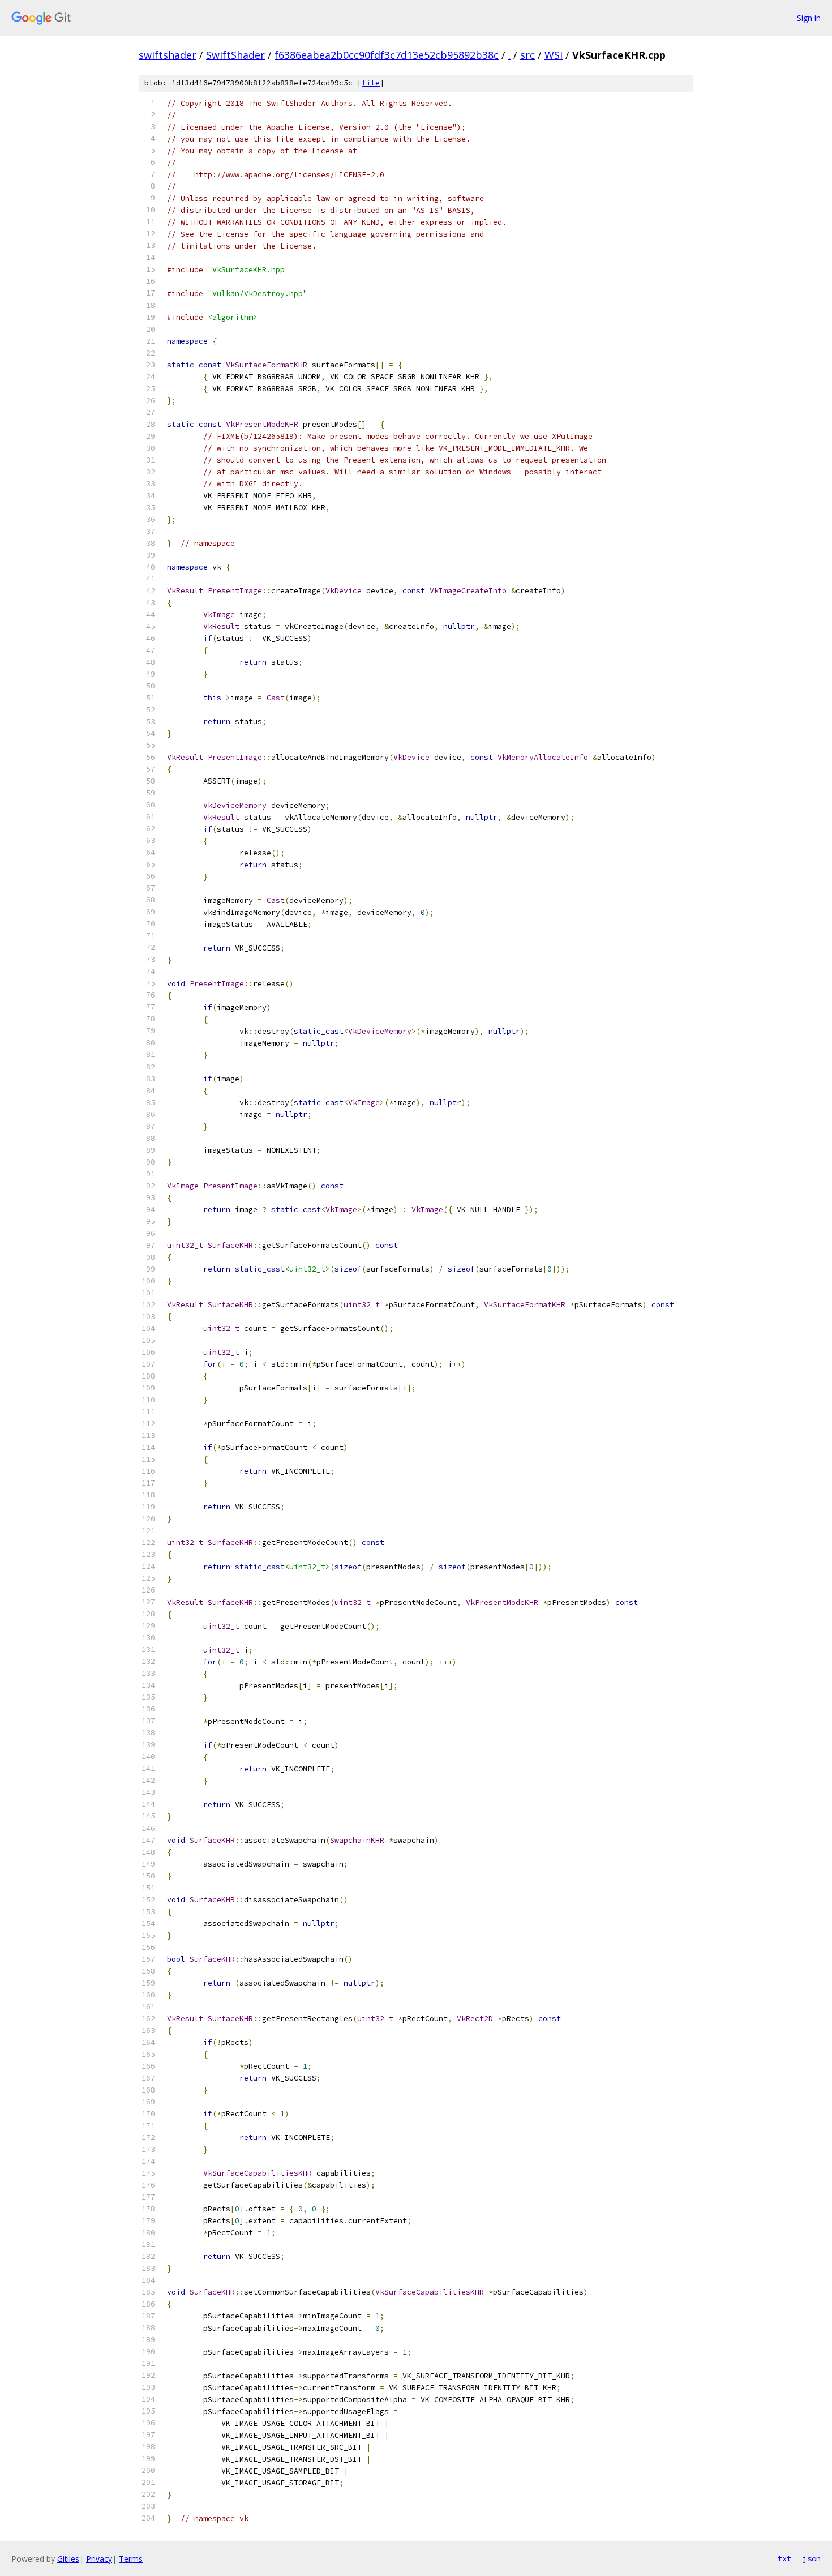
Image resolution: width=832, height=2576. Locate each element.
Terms (131, 2559)
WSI (554, 55)
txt (784, 2558)
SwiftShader (235, 55)
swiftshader (168, 55)
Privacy (99, 2559)
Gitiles (68, 2559)
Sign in (809, 18)
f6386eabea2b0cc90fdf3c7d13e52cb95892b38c (387, 55)
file (371, 83)
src (527, 55)
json (812, 2558)
